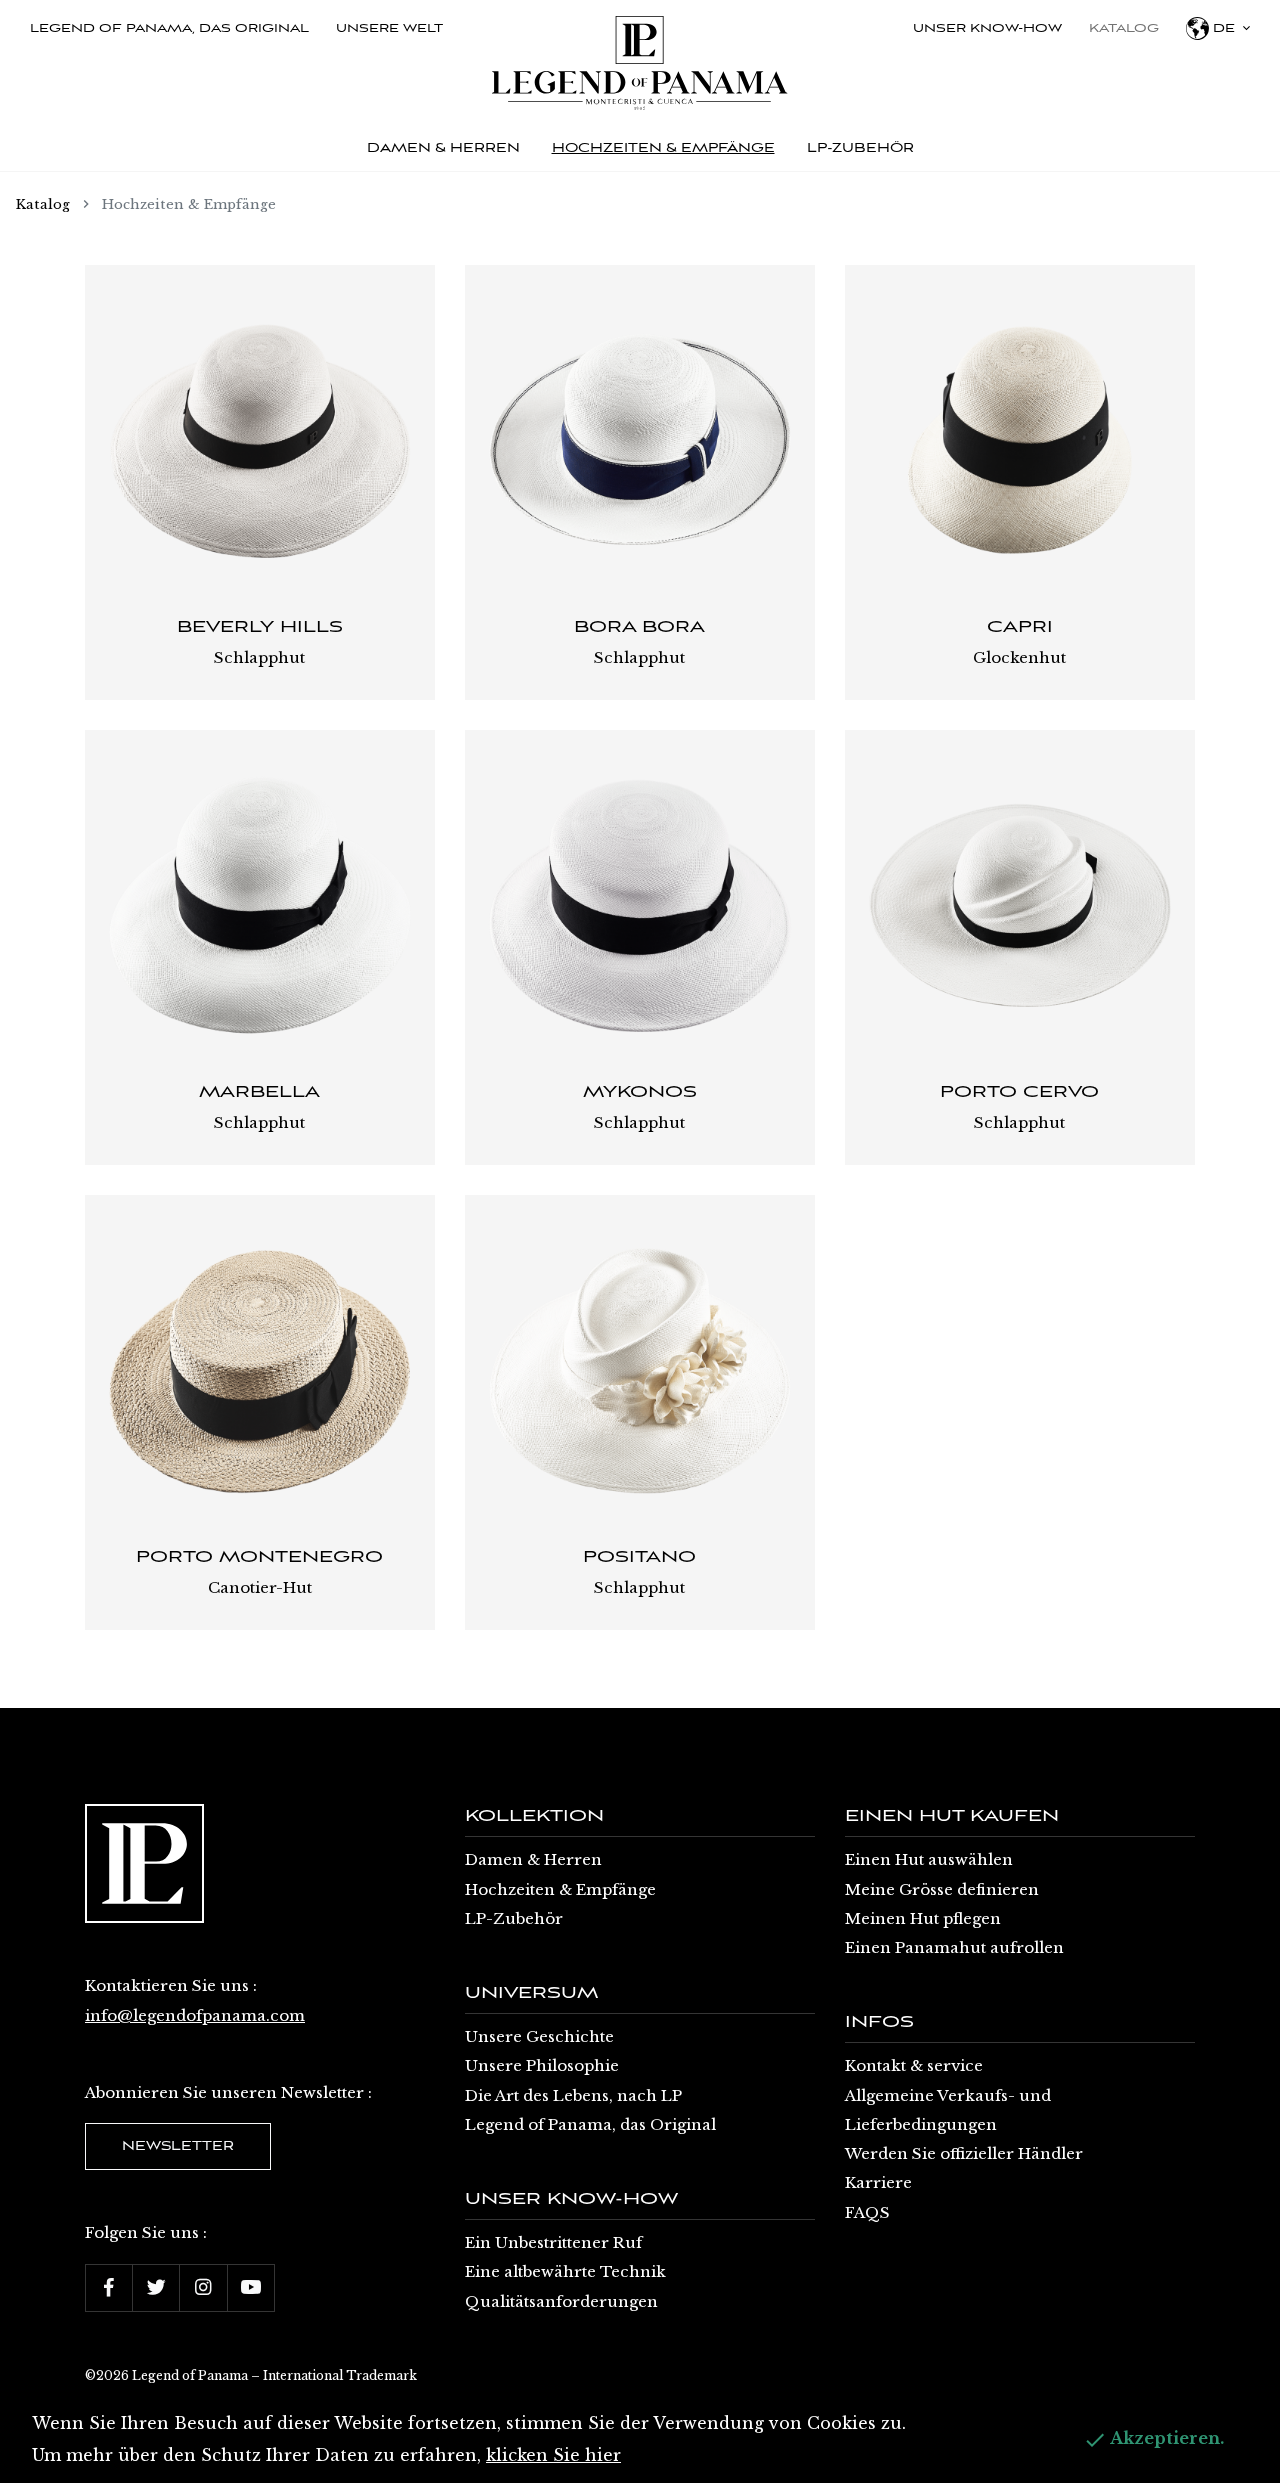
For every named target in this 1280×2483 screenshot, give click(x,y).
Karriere (878, 2182)
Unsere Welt (389, 29)
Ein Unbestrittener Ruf (553, 2242)
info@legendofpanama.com (195, 2015)
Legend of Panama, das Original (169, 29)
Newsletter (178, 2146)
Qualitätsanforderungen (561, 2301)
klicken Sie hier (553, 2455)
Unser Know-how (987, 29)
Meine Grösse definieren (942, 1889)
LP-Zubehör (514, 1918)
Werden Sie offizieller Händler (964, 2153)
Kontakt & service (914, 2065)
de (1224, 29)
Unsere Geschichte (539, 2036)
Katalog (1124, 29)
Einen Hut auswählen (929, 1859)
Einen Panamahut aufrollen (954, 1947)
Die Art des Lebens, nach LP (573, 2095)
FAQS (867, 2212)
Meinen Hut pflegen (923, 1918)
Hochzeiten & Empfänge (560, 1889)
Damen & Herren (533, 1859)
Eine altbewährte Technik (565, 2271)
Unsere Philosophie (542, 2065)
